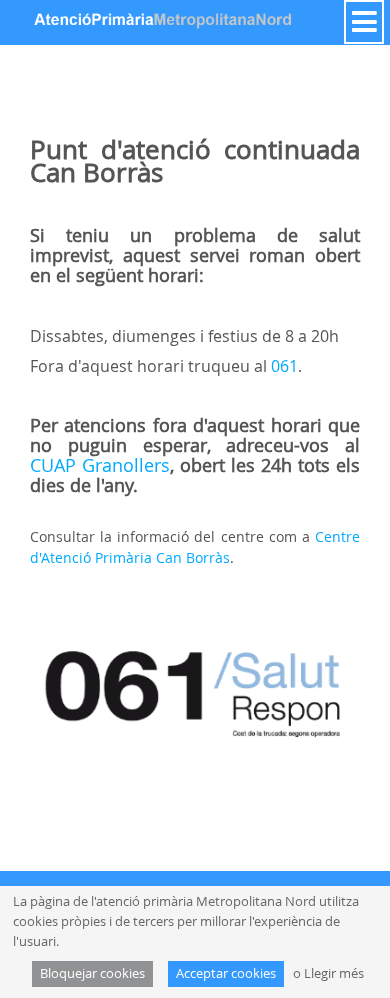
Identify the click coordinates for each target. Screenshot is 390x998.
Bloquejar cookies (92, 973)
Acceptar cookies (226, 973)
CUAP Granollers (100, 465)
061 (284, 366)
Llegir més (334, 973)
